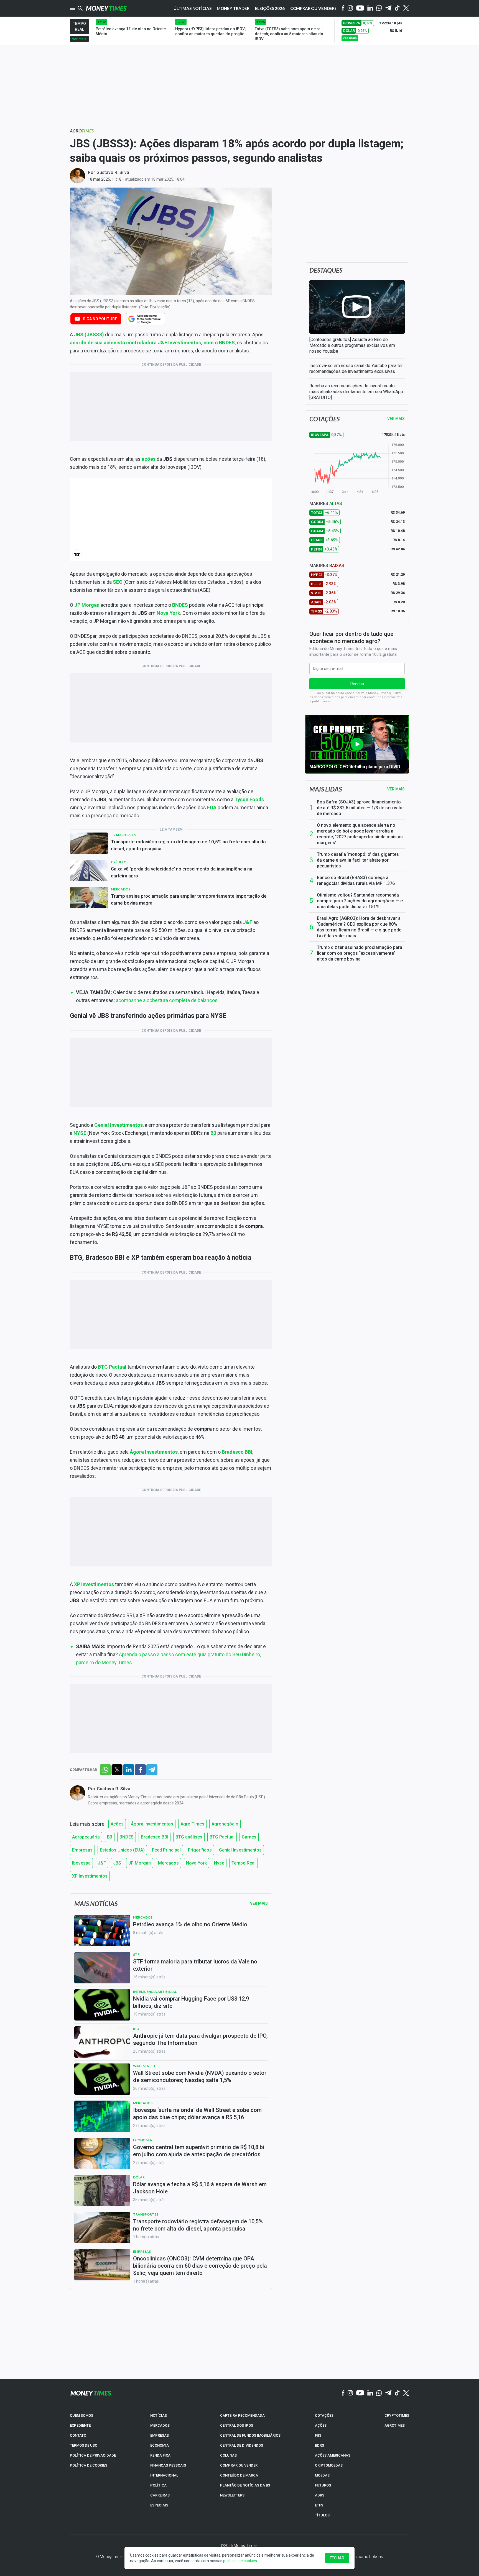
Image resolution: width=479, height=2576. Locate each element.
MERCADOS (160, 2425)
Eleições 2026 (270, 8)
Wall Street (144, 2066)
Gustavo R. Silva (113, 172)
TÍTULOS (322, 2515)
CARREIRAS (160, 2495)
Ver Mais (259, 1903)
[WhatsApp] (379, 8)
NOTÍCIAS (159, 2415)
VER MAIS (396, 419)
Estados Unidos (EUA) (122, 1850)
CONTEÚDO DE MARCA (239, 2475)
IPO (136, 2029)
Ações (117, 1824)
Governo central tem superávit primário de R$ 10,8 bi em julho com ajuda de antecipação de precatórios (199, 2151)
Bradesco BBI (237, 1452)
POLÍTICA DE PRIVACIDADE (93, 2455)
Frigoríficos (200, 1850)
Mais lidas (326, 789)
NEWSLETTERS (232, 2495)
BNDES (180, 605)
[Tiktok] (397, 8)
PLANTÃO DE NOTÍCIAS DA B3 (245, 2485)
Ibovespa (81, 1863)
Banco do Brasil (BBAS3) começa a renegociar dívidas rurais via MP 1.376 (356, 880)
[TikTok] (397, 2393)
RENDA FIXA (160, 2455)
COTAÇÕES (324, 2415)
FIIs (318, 2435)
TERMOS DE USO (84, 2445)
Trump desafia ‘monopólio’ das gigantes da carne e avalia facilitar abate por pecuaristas (358, 860)
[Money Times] (106, 8)
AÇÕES (321, 2425)
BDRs (319, 2445)
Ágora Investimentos (154, 1452)
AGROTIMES (395, 2425)
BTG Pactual (112, 1367)
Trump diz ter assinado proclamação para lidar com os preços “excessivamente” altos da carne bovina (360, 953)
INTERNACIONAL (164, 2475)
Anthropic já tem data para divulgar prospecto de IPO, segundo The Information (200, 2039)
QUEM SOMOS (81, 2415)
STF (136, 1954)
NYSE (80, 1133)
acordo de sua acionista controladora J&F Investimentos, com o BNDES (152, 343)
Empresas (82, 1850)
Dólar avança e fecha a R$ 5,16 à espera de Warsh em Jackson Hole (200, 2188)
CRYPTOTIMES (397, 2415)
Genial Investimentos (119, 1125)
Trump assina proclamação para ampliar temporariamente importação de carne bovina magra (189, 899)
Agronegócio (225, 1824)
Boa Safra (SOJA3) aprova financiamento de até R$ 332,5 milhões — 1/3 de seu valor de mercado (360, 808)
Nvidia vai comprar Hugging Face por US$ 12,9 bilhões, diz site (191, 2002)
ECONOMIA (160, 2445)
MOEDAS (322, 2475)
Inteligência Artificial (155, 1992)
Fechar (337, 2558)
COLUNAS (228, 2455)
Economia (143, 2140)
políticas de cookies (240, 2561)
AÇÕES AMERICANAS (333, 2455)
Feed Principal (166, 1850)
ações (149, 459)
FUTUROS (323, 2485)
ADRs (320, 2495)
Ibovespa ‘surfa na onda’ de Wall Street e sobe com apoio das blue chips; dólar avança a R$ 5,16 (197, 2114)
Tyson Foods (249, 799)
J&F (248, 922)
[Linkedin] (370, 8)
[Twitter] (406, 8)
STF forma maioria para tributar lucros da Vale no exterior (195, 1965)
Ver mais (396, 789)
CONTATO (78, 2435)
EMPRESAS (160, 2435)
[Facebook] (343, 8)
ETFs (319, 2505)
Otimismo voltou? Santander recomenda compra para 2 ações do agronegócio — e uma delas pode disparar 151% (360, 901)
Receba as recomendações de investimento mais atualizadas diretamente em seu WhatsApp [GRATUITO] (356, 392)
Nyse (219, 1863)
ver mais (79, 39)
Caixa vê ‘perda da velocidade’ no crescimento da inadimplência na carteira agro (182, 872)
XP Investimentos (94, 1584)
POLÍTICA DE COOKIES (89, 2465)
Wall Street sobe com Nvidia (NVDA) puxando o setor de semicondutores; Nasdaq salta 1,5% (200, 2076)
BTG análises (189, 1837)
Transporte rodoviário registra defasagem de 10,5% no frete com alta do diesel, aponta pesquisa (188, 845)
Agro (82, 131)
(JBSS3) (94, 335)
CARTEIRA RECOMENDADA (242, 2415)
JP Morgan (87, 605)
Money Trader (233, 8)
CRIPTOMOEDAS (329, 2465)
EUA (212, 807)
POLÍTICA (158, 2485)
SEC (118, 582)
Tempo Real (244, 1863)
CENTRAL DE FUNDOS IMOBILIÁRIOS (250, 2435)
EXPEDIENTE (80, 2425)
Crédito (119, 862)
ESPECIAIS (159, 2505)
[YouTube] (360, 8)
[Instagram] (350, 8)
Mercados (121, 889)
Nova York (168, 613)
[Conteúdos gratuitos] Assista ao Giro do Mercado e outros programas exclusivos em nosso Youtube (352, 345)
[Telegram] (388, 8)
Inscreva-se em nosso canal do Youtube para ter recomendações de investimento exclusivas (356, 368)
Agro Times (192, 1824)
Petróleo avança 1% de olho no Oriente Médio (190, 1924)
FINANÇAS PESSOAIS (168, 2465)
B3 (213, 1133)
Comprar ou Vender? (313, 8)
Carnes (249, 1837)
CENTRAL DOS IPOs (237, 2425)
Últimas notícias (193, 8)
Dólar (139, 2177)
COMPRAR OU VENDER (239, 2465)
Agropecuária (86, 1837)
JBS (79, 335)
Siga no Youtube (100, 319)
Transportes (123, 835)
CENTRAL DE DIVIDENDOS (242, 2445)
